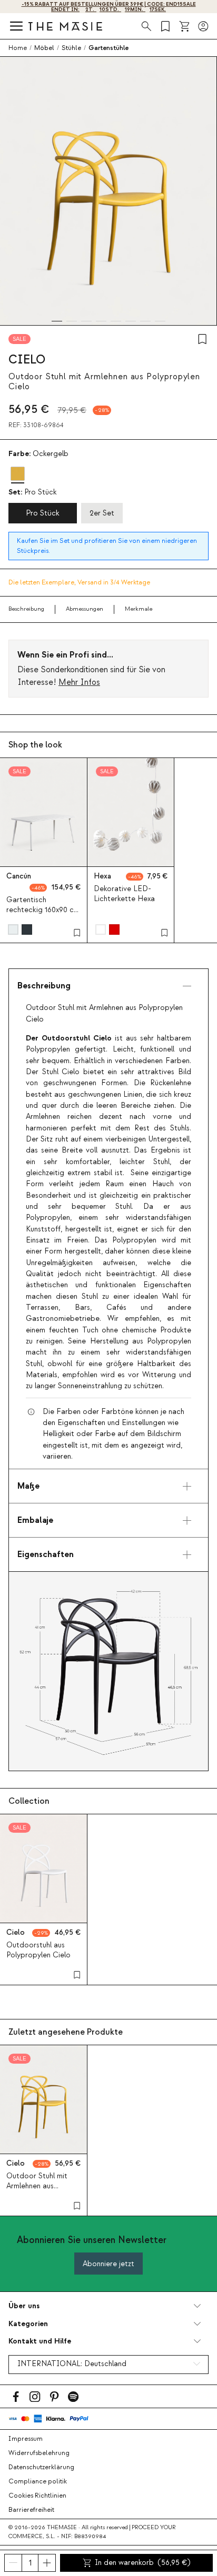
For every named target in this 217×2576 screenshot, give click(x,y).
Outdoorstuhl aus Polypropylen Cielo (38, 1950)
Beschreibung (26, 609)
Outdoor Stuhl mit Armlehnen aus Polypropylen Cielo (38, 2186)
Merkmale (139, 609)
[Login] (203, 26)
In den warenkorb (142, 2563)
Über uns (24, 2306)
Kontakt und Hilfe (40, 2341)
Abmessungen (85, 609)
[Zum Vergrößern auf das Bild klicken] (108, 1671)
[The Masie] (65, 26)
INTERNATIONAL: (72, 2364)
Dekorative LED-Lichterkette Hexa (124, 894)
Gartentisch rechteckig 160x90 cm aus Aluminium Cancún (43, 910)
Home (18, 48)
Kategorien (28, 2324)
